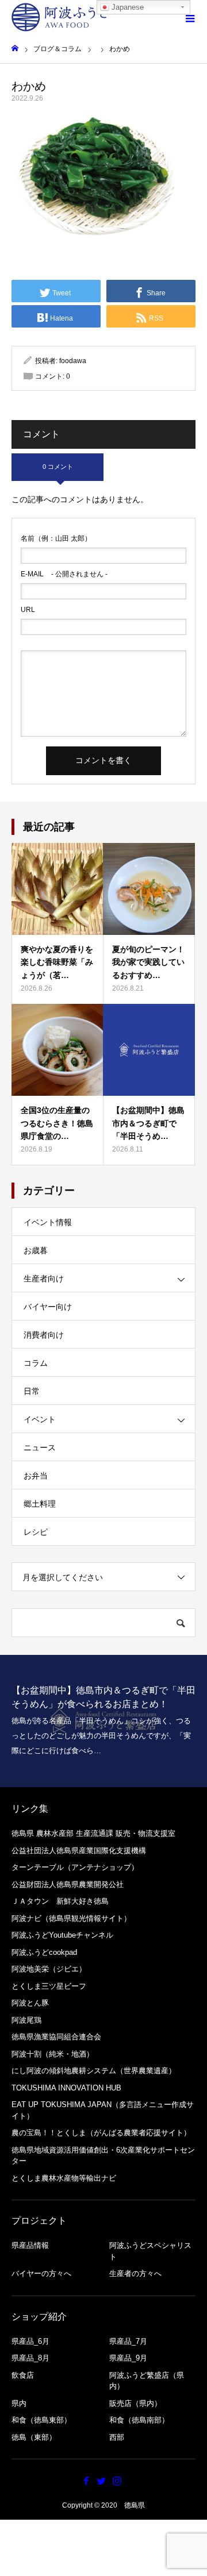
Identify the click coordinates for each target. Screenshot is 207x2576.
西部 (117, 2437)
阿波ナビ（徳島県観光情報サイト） (71, 1918)
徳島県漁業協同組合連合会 (56, 2037)
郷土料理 (40, 1504)
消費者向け (44, 1335)
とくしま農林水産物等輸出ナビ (64, 2178)
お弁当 (36, 1476)
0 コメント (58, 467)
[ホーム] (15, 49)
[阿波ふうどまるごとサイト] (60, 17)
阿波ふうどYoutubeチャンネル (62, 1935)
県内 (19, 2403)
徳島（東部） (34, 2437)
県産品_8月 (30, 2358)
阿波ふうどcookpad (44, 1952)
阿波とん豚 (30, 2003)
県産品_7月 (128, 2341)
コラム (36, 1363)
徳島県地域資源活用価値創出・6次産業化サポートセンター (103, 2156)
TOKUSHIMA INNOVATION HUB (66, 2088)
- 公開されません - (64, 574)
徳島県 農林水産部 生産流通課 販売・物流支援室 (93, 1833)
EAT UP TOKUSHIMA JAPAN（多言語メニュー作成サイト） (103, 2110)
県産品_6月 (30, 2341)
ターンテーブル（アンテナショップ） (75, 1867)
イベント (40, 1419)
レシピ (36, 1532)
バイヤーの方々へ (41, 2273)
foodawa (73, 361)
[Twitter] (102, 2481)
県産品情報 (30, 2245)
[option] (103, 1721)
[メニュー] (190, 17)
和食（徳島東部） (41, 2420)
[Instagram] (117, 2481)
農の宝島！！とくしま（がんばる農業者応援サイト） (101, 2133)
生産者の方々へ (135, 2273)
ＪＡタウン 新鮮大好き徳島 (60, 1901)
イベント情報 (48, 1222)
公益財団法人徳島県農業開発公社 (68, 1884)
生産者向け (44, 1279)
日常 (32, 1391)
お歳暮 (36, 1250)
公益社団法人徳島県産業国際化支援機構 (79, 1851)
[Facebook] (86, 2481)
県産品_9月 (128, 2358)
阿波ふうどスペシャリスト (150, 2251)
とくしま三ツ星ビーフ (49, 1986)
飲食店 (23, 2375)
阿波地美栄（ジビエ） (49, 1969)
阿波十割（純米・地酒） (53, 2054)
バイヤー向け (48, 1307)
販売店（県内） (135, 2403)
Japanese (126, 7)
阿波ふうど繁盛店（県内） (147, 2381)
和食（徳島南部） (139, 2420)
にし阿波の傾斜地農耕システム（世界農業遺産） (94, 2071)
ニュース (40, 1447)
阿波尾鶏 (26, 2020)
